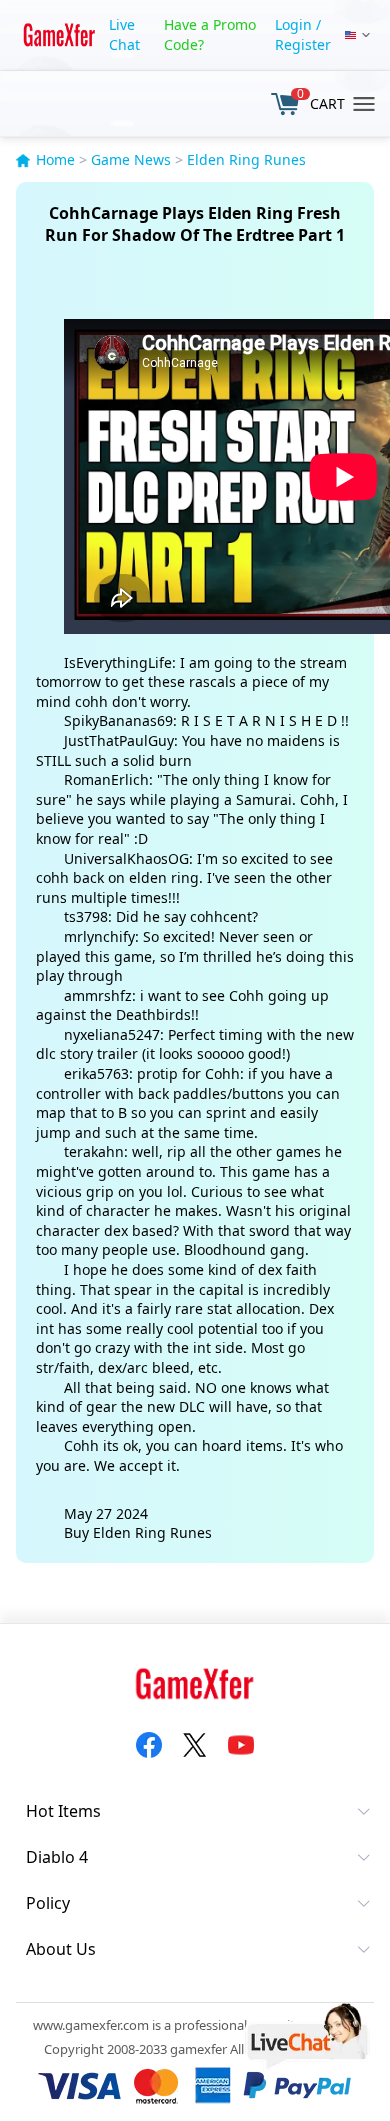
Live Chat (124, 34)
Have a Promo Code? (210, 34)
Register (303, 44)
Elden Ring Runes (246, 159)
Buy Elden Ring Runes (138, 1532)
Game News (131, 159)
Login (293, 24)
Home (55, 159)
